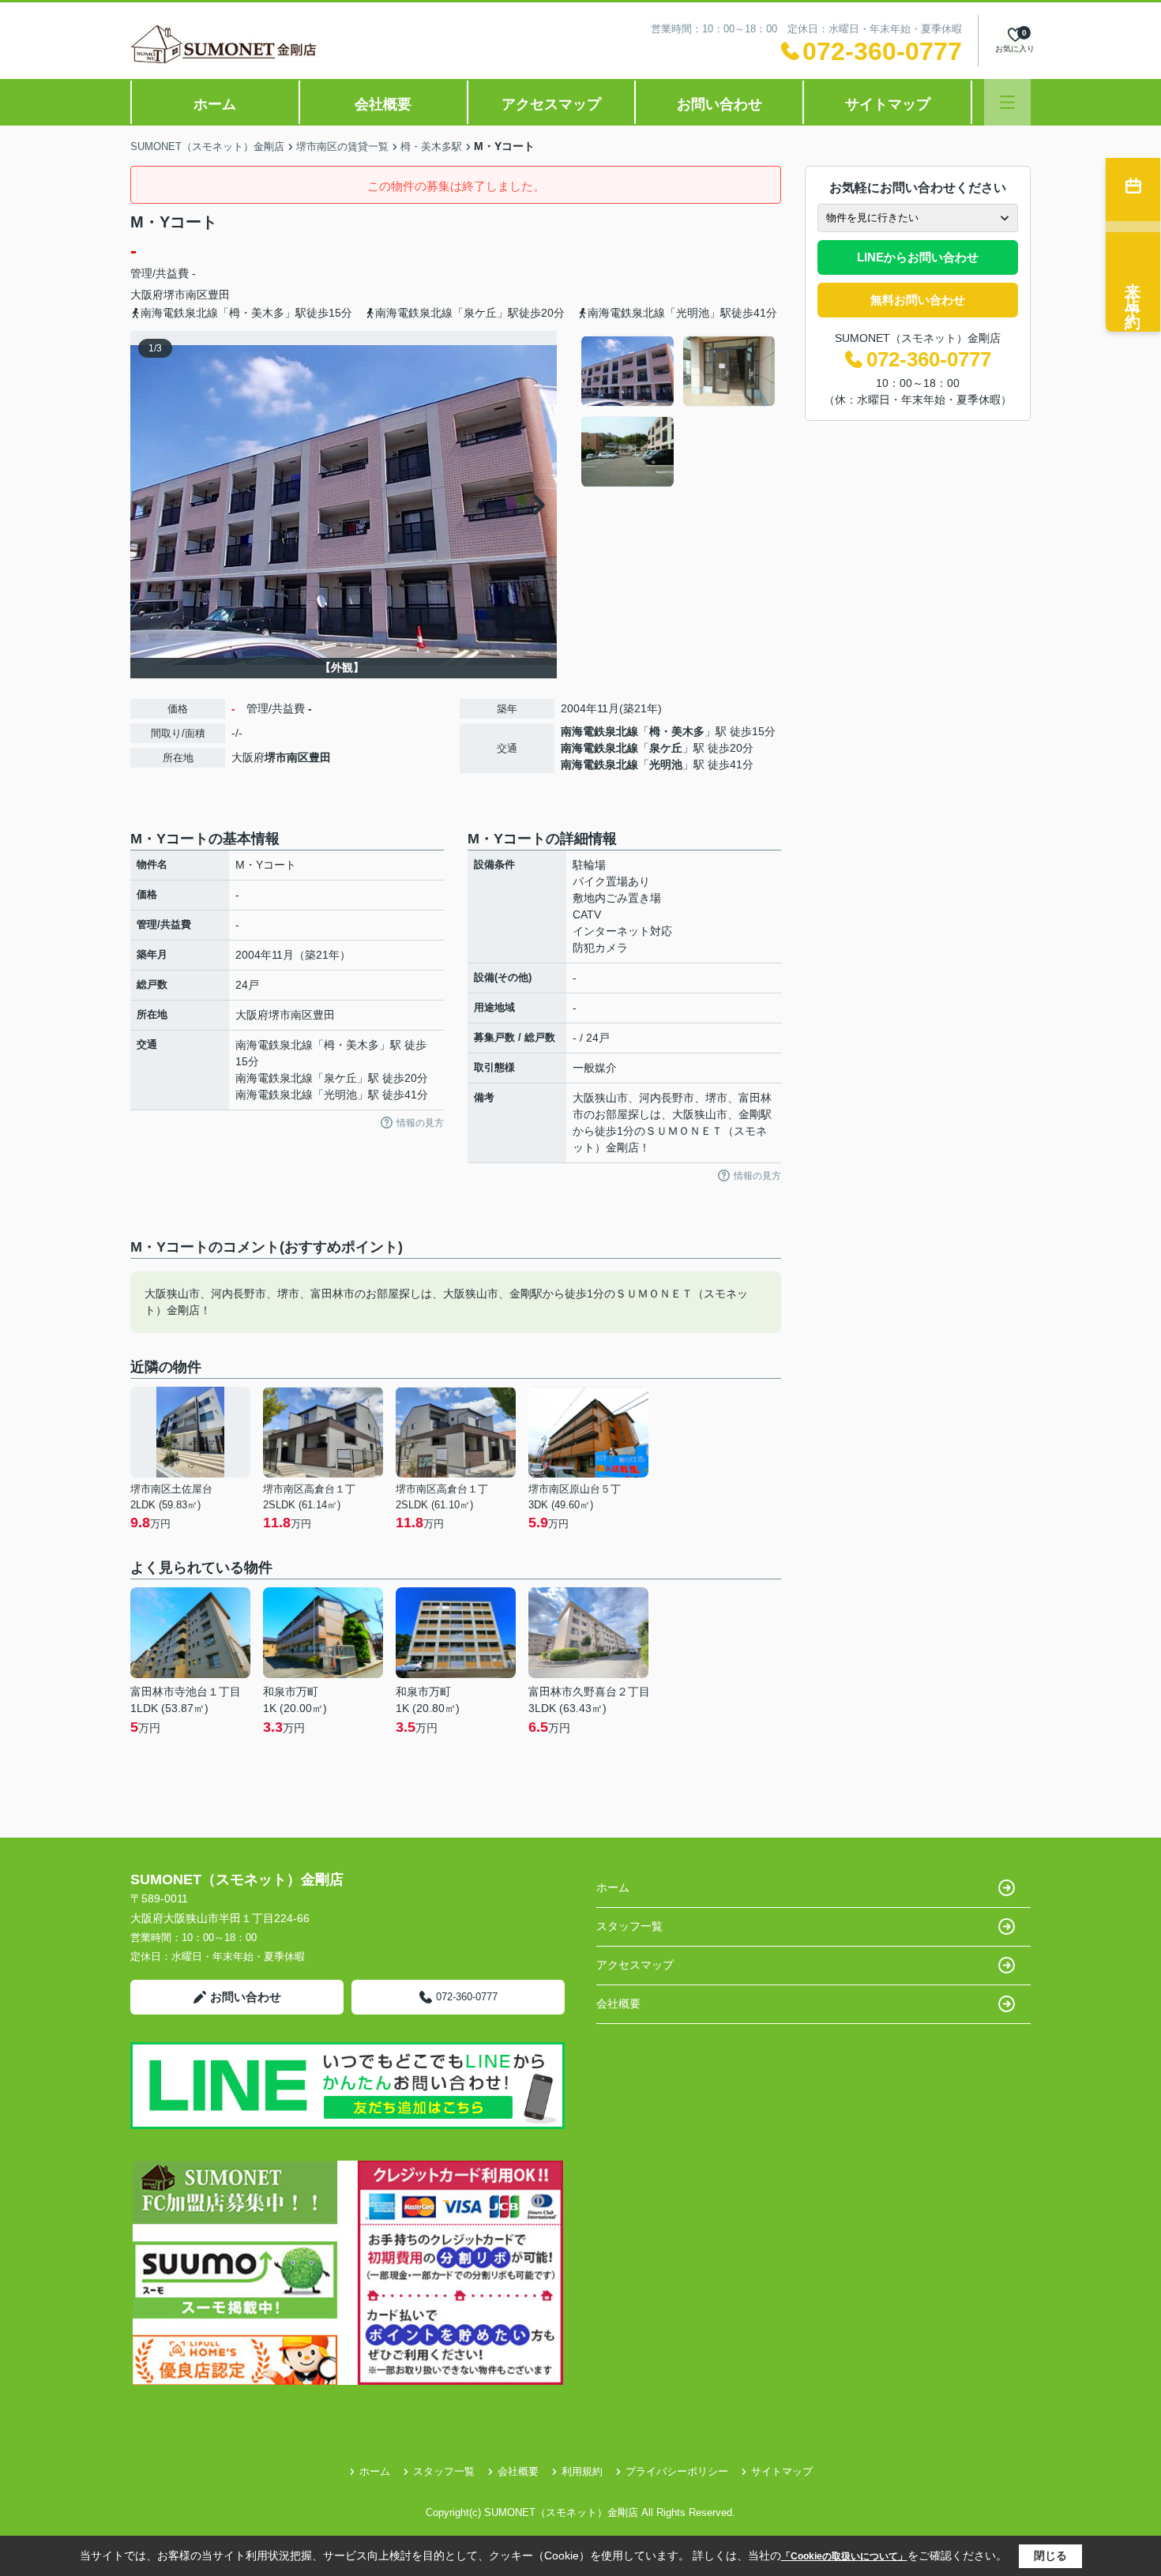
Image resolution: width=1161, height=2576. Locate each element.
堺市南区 (186, 295)
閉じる (1050, 2555)
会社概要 (383, 104)
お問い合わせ (720, 104)
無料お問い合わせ (918, 300)
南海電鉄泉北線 (599, 731)
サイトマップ (888, 104)
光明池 (666, 764)
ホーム (215, 104)
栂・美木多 (677, 731)
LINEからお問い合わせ (918, 257)
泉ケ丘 (666, 748)
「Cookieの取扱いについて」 (844, 2556)
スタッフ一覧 (629, 1926)
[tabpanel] (679, 411)
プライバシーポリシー (677, 2471)
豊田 (219, 295)
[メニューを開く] (1007, 102)
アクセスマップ (551, 104)
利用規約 (582, 2471)
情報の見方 (420, 1123)
